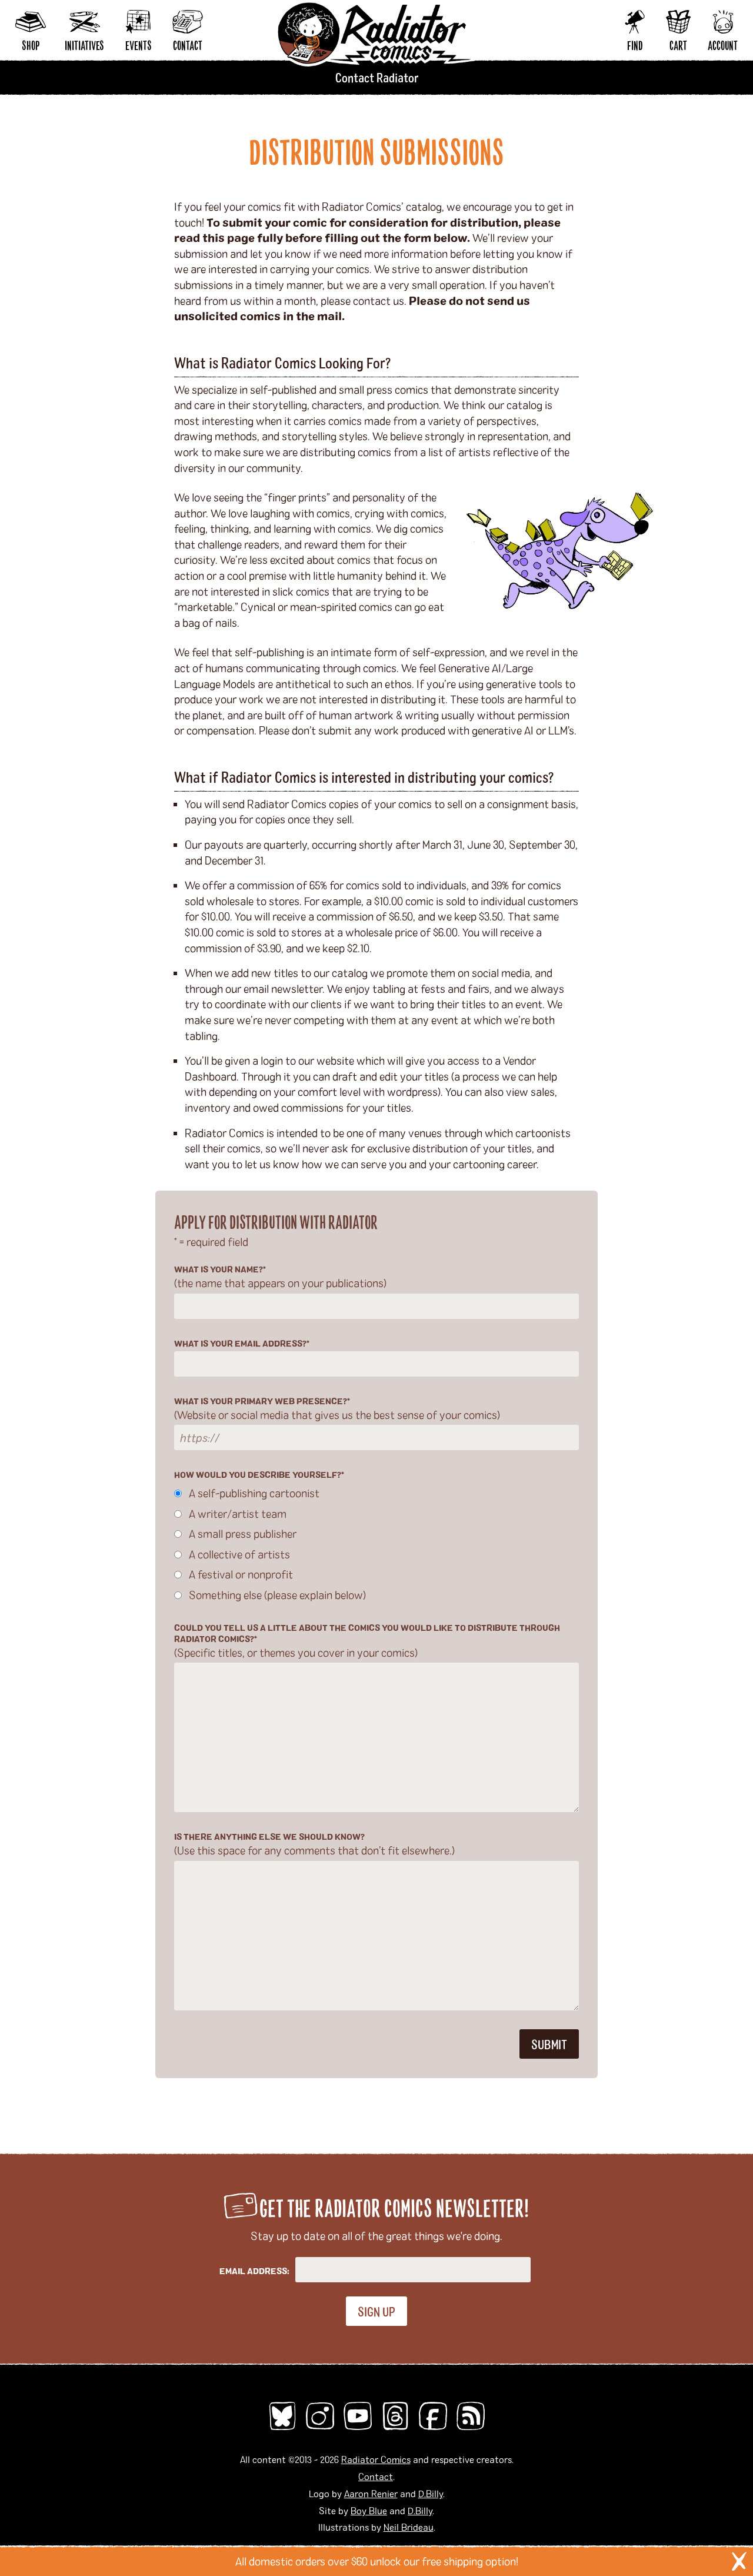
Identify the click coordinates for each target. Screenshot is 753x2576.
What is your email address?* (242, 1343)
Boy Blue (369, 2510)
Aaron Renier (371, 2493)
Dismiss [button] (739, 2561)
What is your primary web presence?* (337, 1409)
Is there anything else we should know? (314, 1844)
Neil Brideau (409, 2527)
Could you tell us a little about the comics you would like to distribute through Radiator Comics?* (367, 1641)
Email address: (254, 2271)
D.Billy (431, 2493)
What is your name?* (280, 1277)
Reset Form (567, 16)
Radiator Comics (376, 2459)
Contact (376, 2476)
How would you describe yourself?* (259, 1475)
